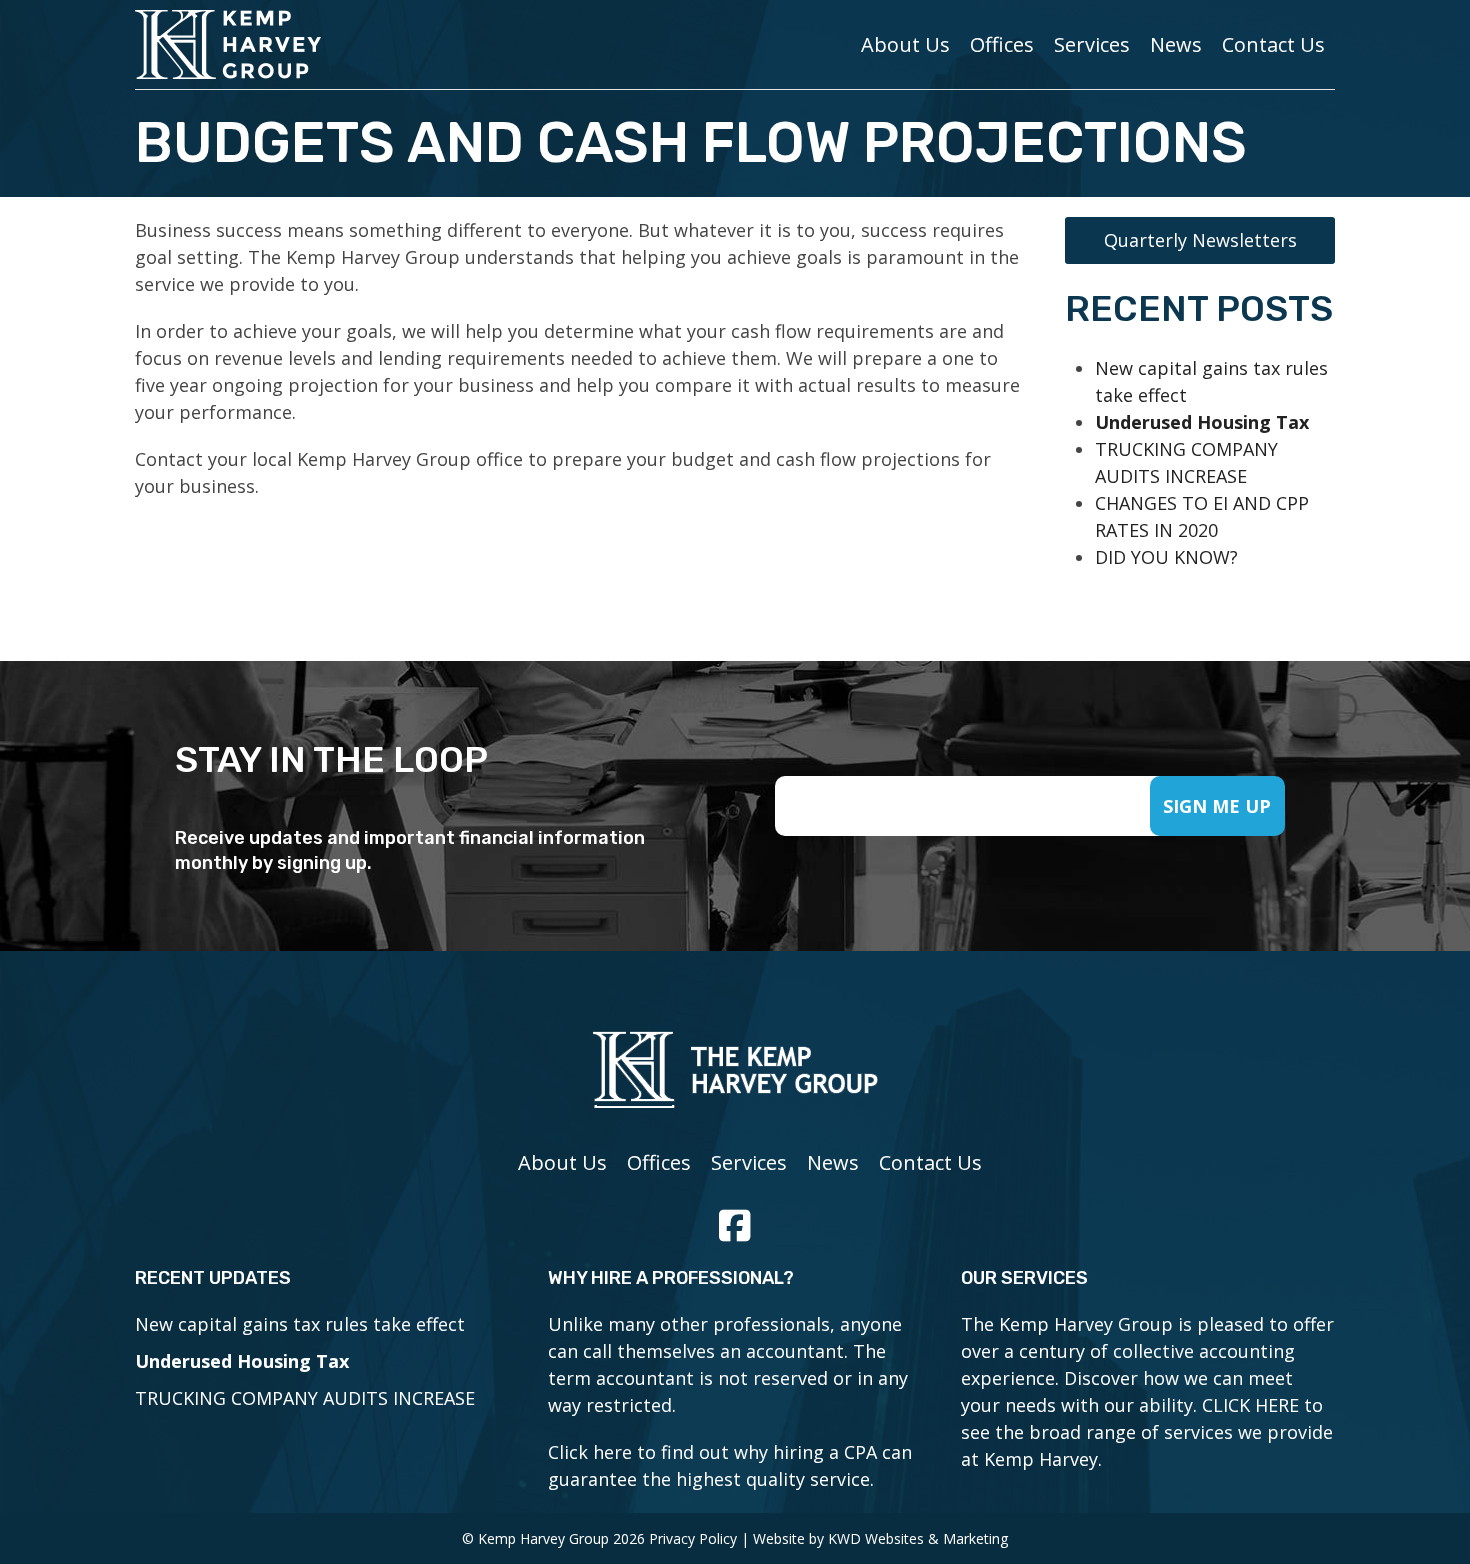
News (1176, 44)
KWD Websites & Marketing (918, 1538)
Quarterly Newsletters (1200, 240)
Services (1092, 44)
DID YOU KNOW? (1166, 557)
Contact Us (1273, 44)
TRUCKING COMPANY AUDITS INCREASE (305, 1398)
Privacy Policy (693, 1538)
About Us (905, 44)
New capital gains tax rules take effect (300, 1324)
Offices (1002, 44)
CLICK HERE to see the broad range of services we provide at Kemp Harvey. (1147, 1432)
